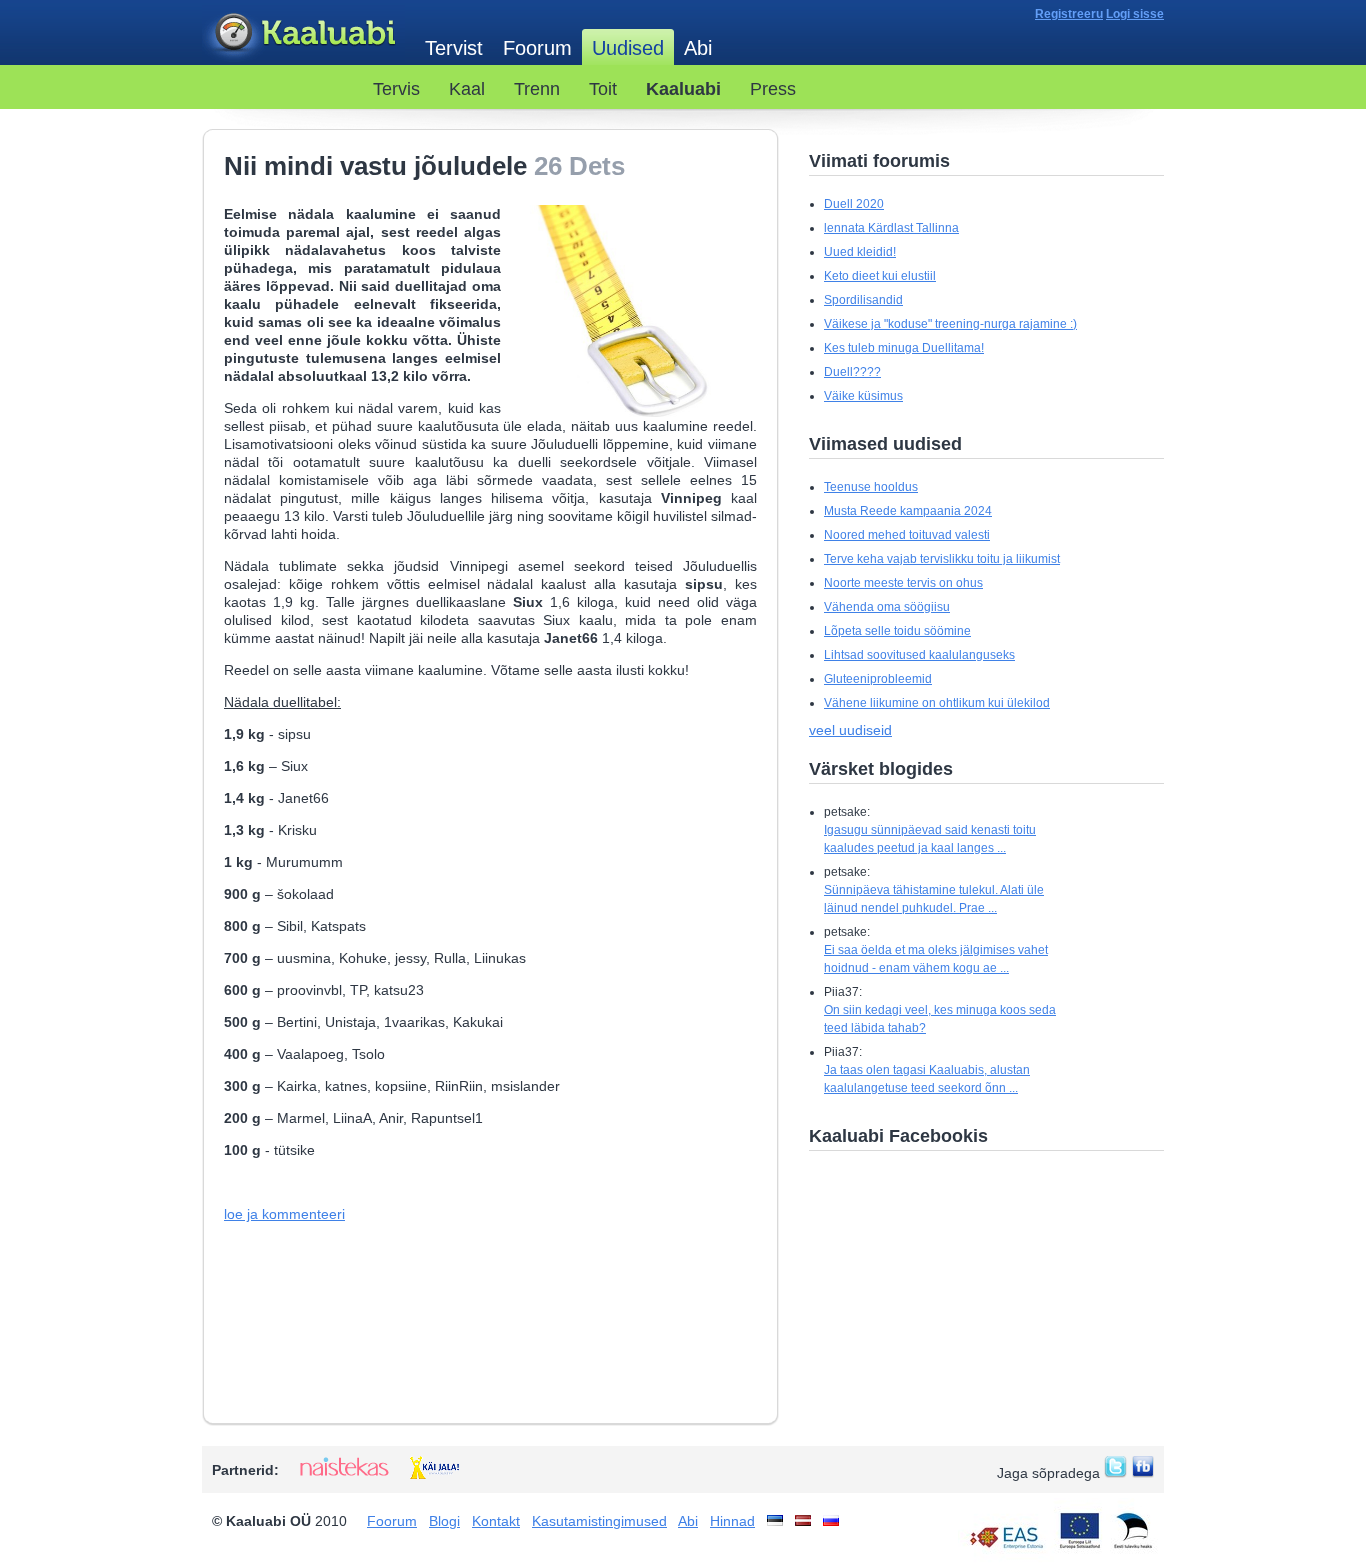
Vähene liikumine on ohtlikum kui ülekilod (937, 703)
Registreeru (1069, 14)
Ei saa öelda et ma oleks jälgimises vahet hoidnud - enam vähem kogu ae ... (936, 959)
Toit (603, 89)
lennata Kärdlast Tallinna (891, 228)
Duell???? (852, 372)
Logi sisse (1135, 14)
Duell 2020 (854, 204)
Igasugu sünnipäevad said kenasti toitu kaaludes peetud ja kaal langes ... (930, 839)
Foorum (537, 48)
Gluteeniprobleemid (878, 679)
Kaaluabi (303, 33)
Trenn (537, 89)
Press (773, 89)
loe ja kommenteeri (284, 1214)
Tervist (454, 48)
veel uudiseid (850, 730)
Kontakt (496, 1521)
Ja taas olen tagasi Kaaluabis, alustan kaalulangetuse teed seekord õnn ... (927, 1079)
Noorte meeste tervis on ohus (903, 583)
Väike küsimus (863, 396)
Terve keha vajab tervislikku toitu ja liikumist (942, 559)
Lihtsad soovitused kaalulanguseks (919, 655)
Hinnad (732, 1521)
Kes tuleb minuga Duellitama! (904, 348)
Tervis (396, 89)
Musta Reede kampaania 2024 (908, 511)
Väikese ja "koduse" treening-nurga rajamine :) (950, 324)
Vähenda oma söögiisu (887, 607)
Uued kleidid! (860, 252)
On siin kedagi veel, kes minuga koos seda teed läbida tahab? (940, 1019)
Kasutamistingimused (599, 1521)
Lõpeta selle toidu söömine (897, 631)
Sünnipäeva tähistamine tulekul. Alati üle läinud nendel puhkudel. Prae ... (934, 899)
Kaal (467, 89)
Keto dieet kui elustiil (880, 276)
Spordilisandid (863, 300)
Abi (698, 48)
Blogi (444, 1521)
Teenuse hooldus (871, 487)
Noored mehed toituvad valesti (907, 535)
